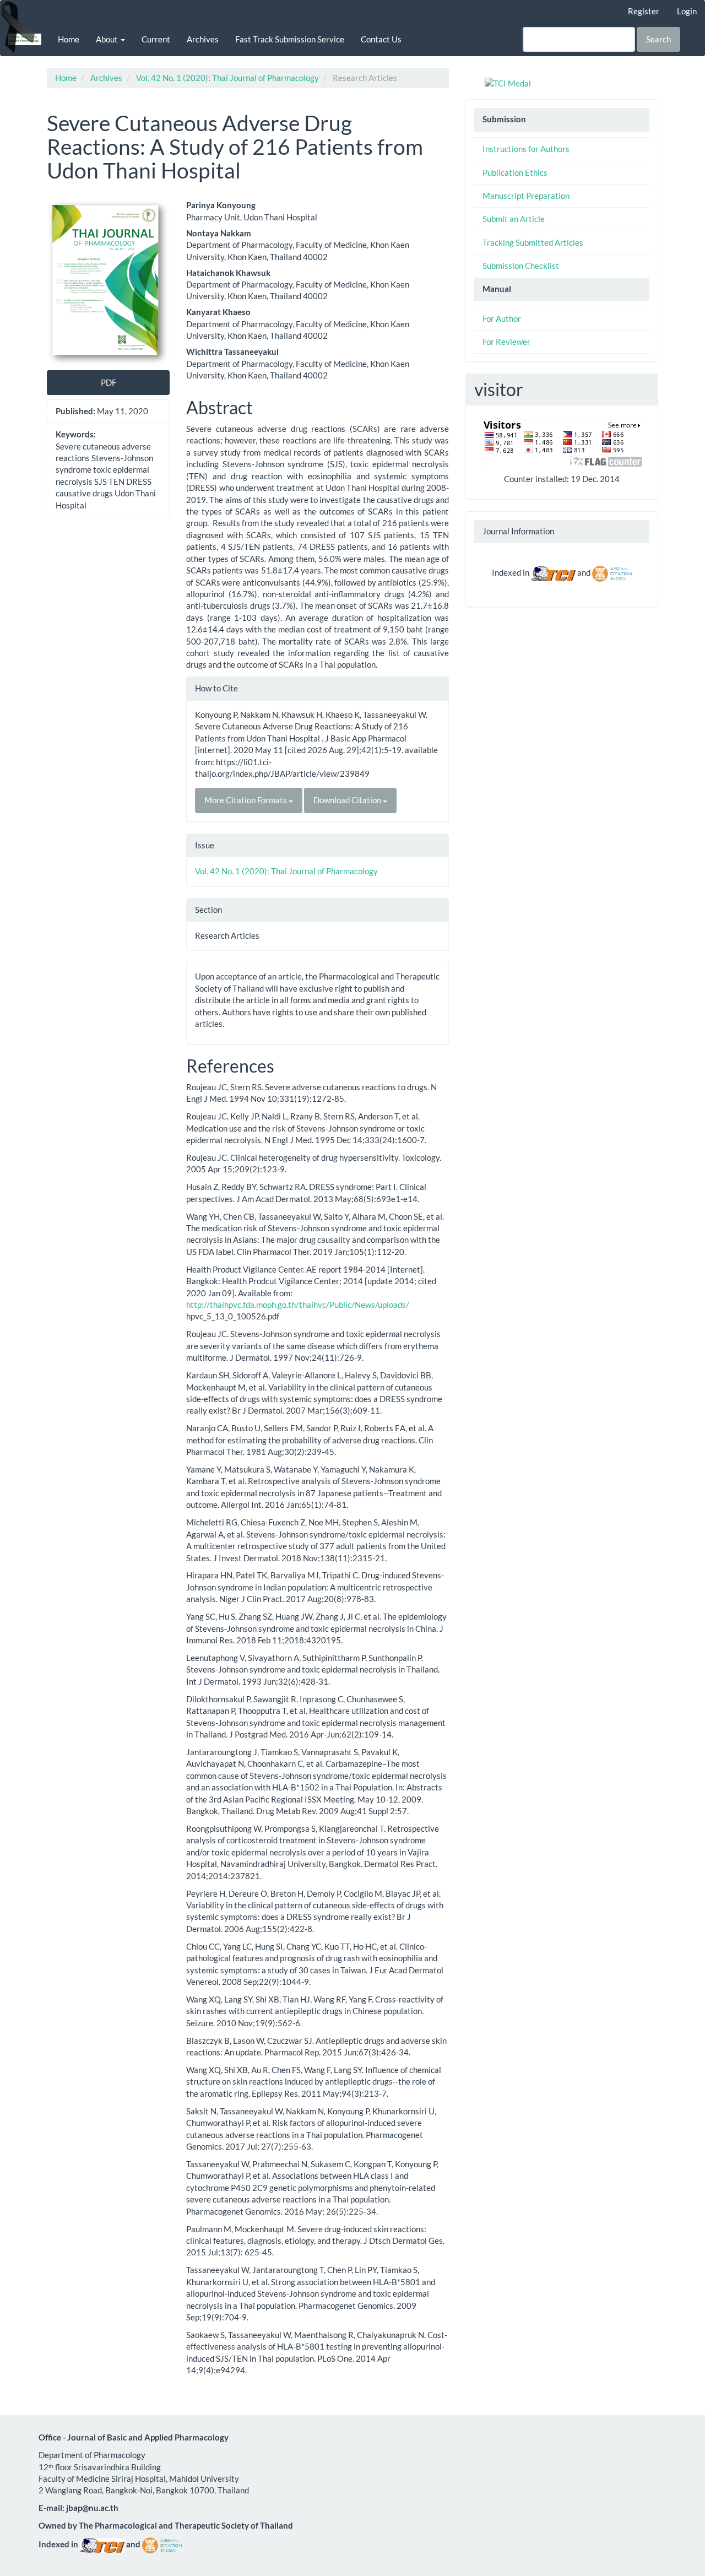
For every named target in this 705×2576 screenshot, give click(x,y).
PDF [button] (109, 382)
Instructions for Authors (526, 149)
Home (69, 39)
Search (658, 39)
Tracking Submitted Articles (533, 242)
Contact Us (381, 39)
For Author (502, 318)
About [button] (108, 39)
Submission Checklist (521, 266)
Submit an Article (514, 219)
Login (687, 11)
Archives (203, 39)
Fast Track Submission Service (290, 39)
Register (644, 11)
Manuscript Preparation (526, 196)
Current (156, 39)
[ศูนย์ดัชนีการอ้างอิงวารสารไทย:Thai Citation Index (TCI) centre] (553, 572)
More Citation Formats (246, 800)
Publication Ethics (515, 172)
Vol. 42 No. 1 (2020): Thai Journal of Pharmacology (227, 78)
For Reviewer (506, 342)
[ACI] (612, 572)
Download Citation (348, 800)
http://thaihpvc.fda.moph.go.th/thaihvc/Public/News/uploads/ (298, 1305)
